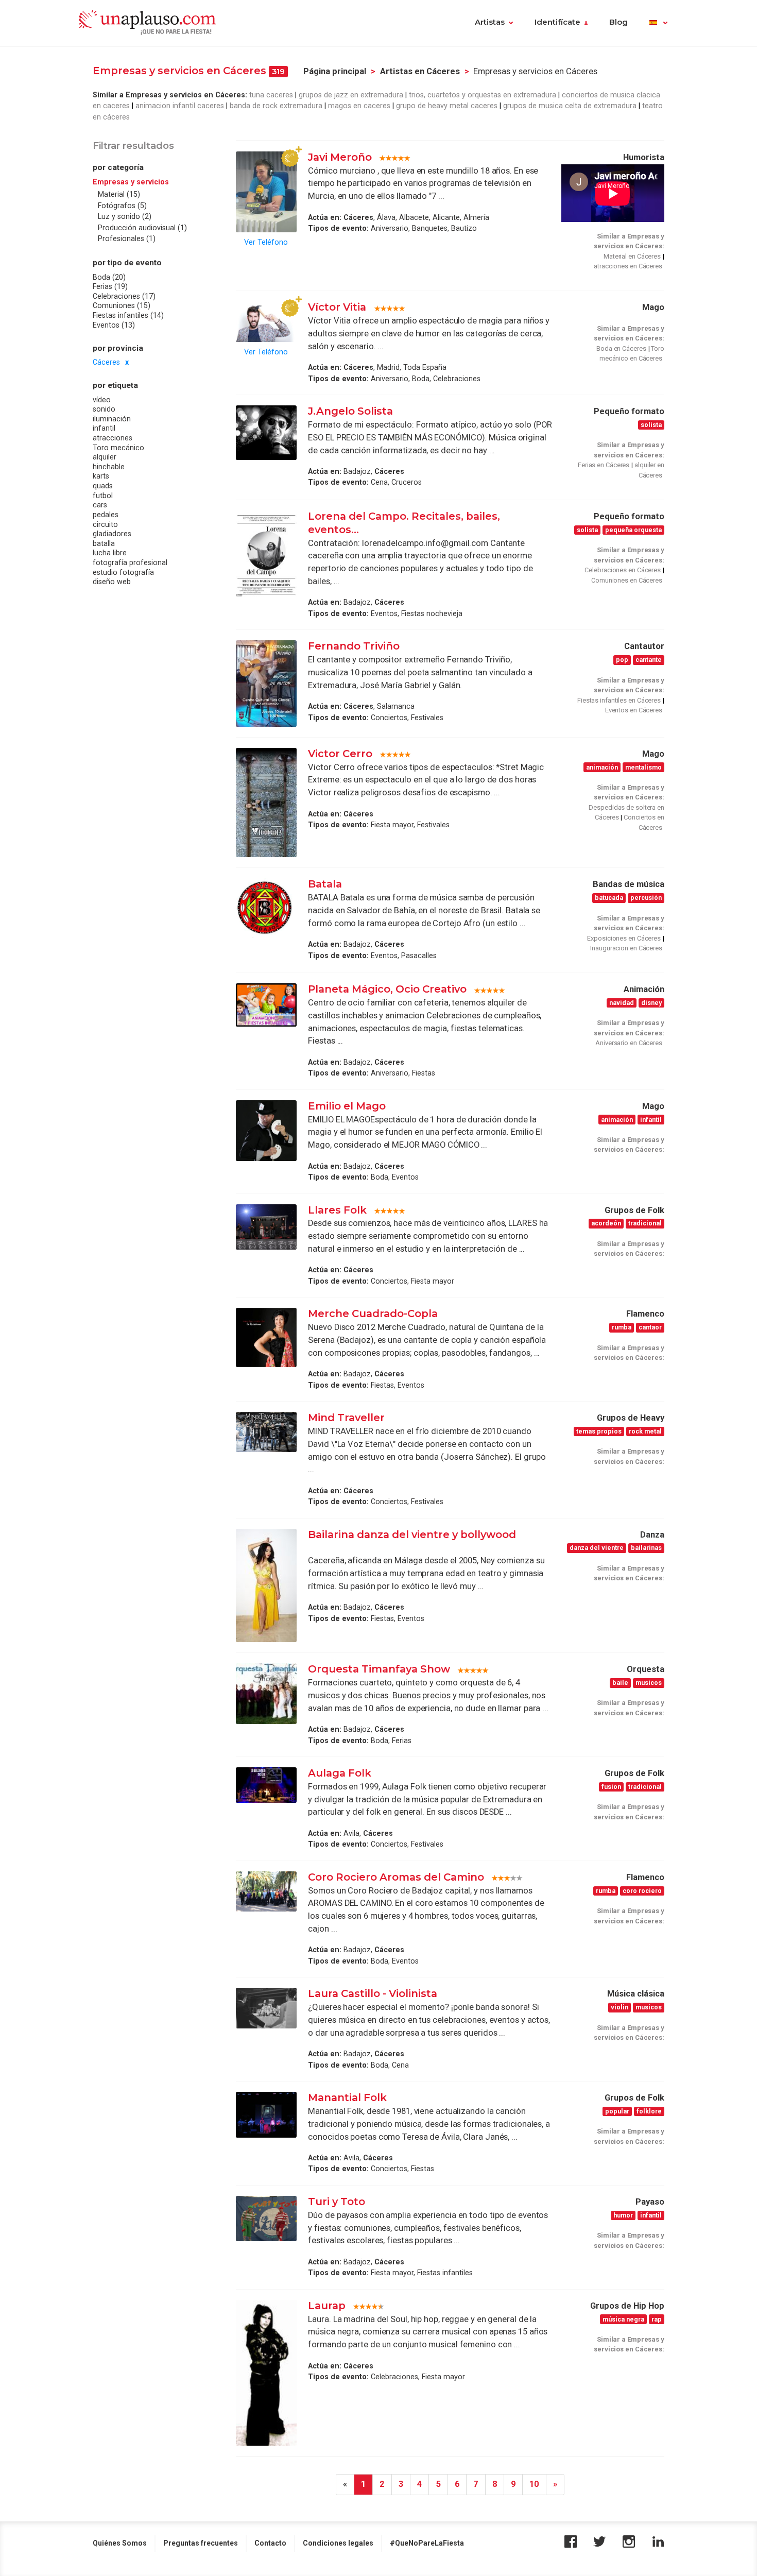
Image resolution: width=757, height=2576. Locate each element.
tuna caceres (271, 95)
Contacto (270, 2543)
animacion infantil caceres (180, 106)
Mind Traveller (346, 1418)
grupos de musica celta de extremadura (570, 106)
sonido (104, 409)
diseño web (112, 582)
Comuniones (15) (122, 306)
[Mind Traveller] (266, 1432)
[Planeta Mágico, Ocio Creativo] (266, 1005)
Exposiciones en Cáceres (624, 938)
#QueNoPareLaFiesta (427, 2543)
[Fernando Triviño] (266, 683)
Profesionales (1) (127, 239)
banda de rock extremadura (276, 106)
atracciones (113, 438)
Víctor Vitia (338, 307)
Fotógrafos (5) (122, 206)
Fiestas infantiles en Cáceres (619, 700)
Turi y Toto (337, 2202)
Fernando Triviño (354, 646)
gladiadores (112, 534)
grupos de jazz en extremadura (351, 95)
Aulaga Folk (340, 1773)
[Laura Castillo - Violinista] (266, 2008)
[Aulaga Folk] (266, 1785)
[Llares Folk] (266, 1227)
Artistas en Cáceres (420, 71)
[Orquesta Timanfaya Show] (266, 1694)
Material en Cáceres (632, 256)
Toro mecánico (118, 448)
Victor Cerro (340, 754)
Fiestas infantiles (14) (128, 315)
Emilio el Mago (347, 1106)
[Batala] (266, 908)
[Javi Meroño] (266, 192)
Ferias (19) (110, 286)
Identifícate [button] (557, 22)
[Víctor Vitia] (266, 322)
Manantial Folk (347, 2097)
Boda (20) (109, 277)
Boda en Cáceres (621, 348)
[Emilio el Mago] (266, 1131)
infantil (104, 429)
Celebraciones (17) (124, 296)
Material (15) (119, 195)
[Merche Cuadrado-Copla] (266, 1337)
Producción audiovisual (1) (142, 228)
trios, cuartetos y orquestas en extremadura (483, 95)
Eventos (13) (114, 325)
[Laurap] (266, 2373)
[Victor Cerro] (266, 803)
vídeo (102, 400)
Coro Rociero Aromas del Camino (396, 1877)
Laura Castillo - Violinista (373, 1993)
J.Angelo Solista (350, 411)
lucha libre (110, 553)
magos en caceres (359, 106)
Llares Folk (337, 1210)
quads (103, 486)
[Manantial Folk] (266, 2114)
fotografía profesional (130, 562)
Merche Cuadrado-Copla (373, 1313)
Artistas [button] (490, 22)
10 (534, 2484)
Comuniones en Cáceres (627, 580)
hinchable (109, 467)
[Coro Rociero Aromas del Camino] (266, 1892)
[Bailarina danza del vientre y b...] (266, 1586)
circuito (105, 524)
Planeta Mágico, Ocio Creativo (387, 989)
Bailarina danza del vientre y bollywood (412, 1534)
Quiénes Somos (120, 2543)
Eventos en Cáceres (634, 710)
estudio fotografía (123, 572)
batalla (104, 543)
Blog (618, 22)
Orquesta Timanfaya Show (379, 1669)
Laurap (327, 2306)
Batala (325, 884)
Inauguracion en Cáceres (626, 948)
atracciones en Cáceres (628, 266)
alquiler (105, 457)
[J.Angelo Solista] (266, 433)
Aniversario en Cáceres (629, 1043)
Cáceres (106, 362)
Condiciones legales (338, 2543)
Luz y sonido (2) (125, 217)
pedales (106, 515)
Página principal (335, 71)
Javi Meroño (340, 157)
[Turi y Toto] (266, 2219)
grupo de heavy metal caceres (447, 106)
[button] (658, 23)
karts (101, 476)
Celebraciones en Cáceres (623, 570)
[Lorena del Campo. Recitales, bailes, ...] (266, 553)
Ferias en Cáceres (604, 465)
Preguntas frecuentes (201, 2543)
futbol (103, 496)
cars (100, 505)
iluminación (112, 419)
